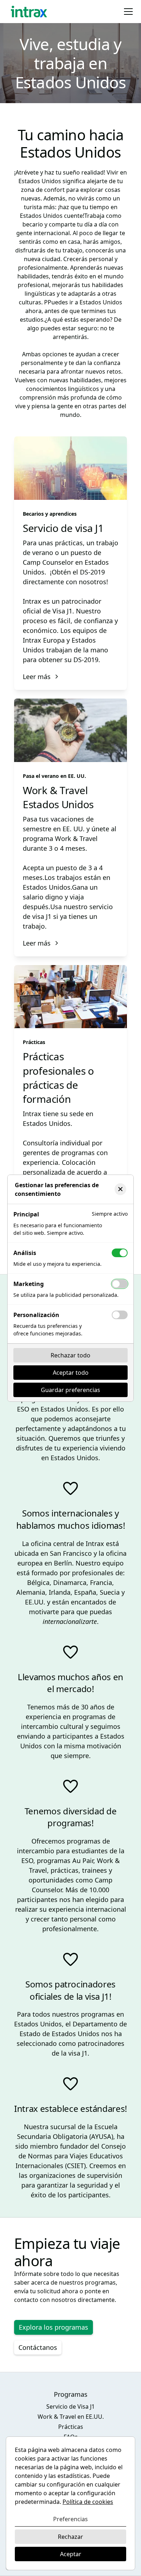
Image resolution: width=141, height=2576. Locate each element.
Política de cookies (88, 2502)
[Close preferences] (120, 1189)
